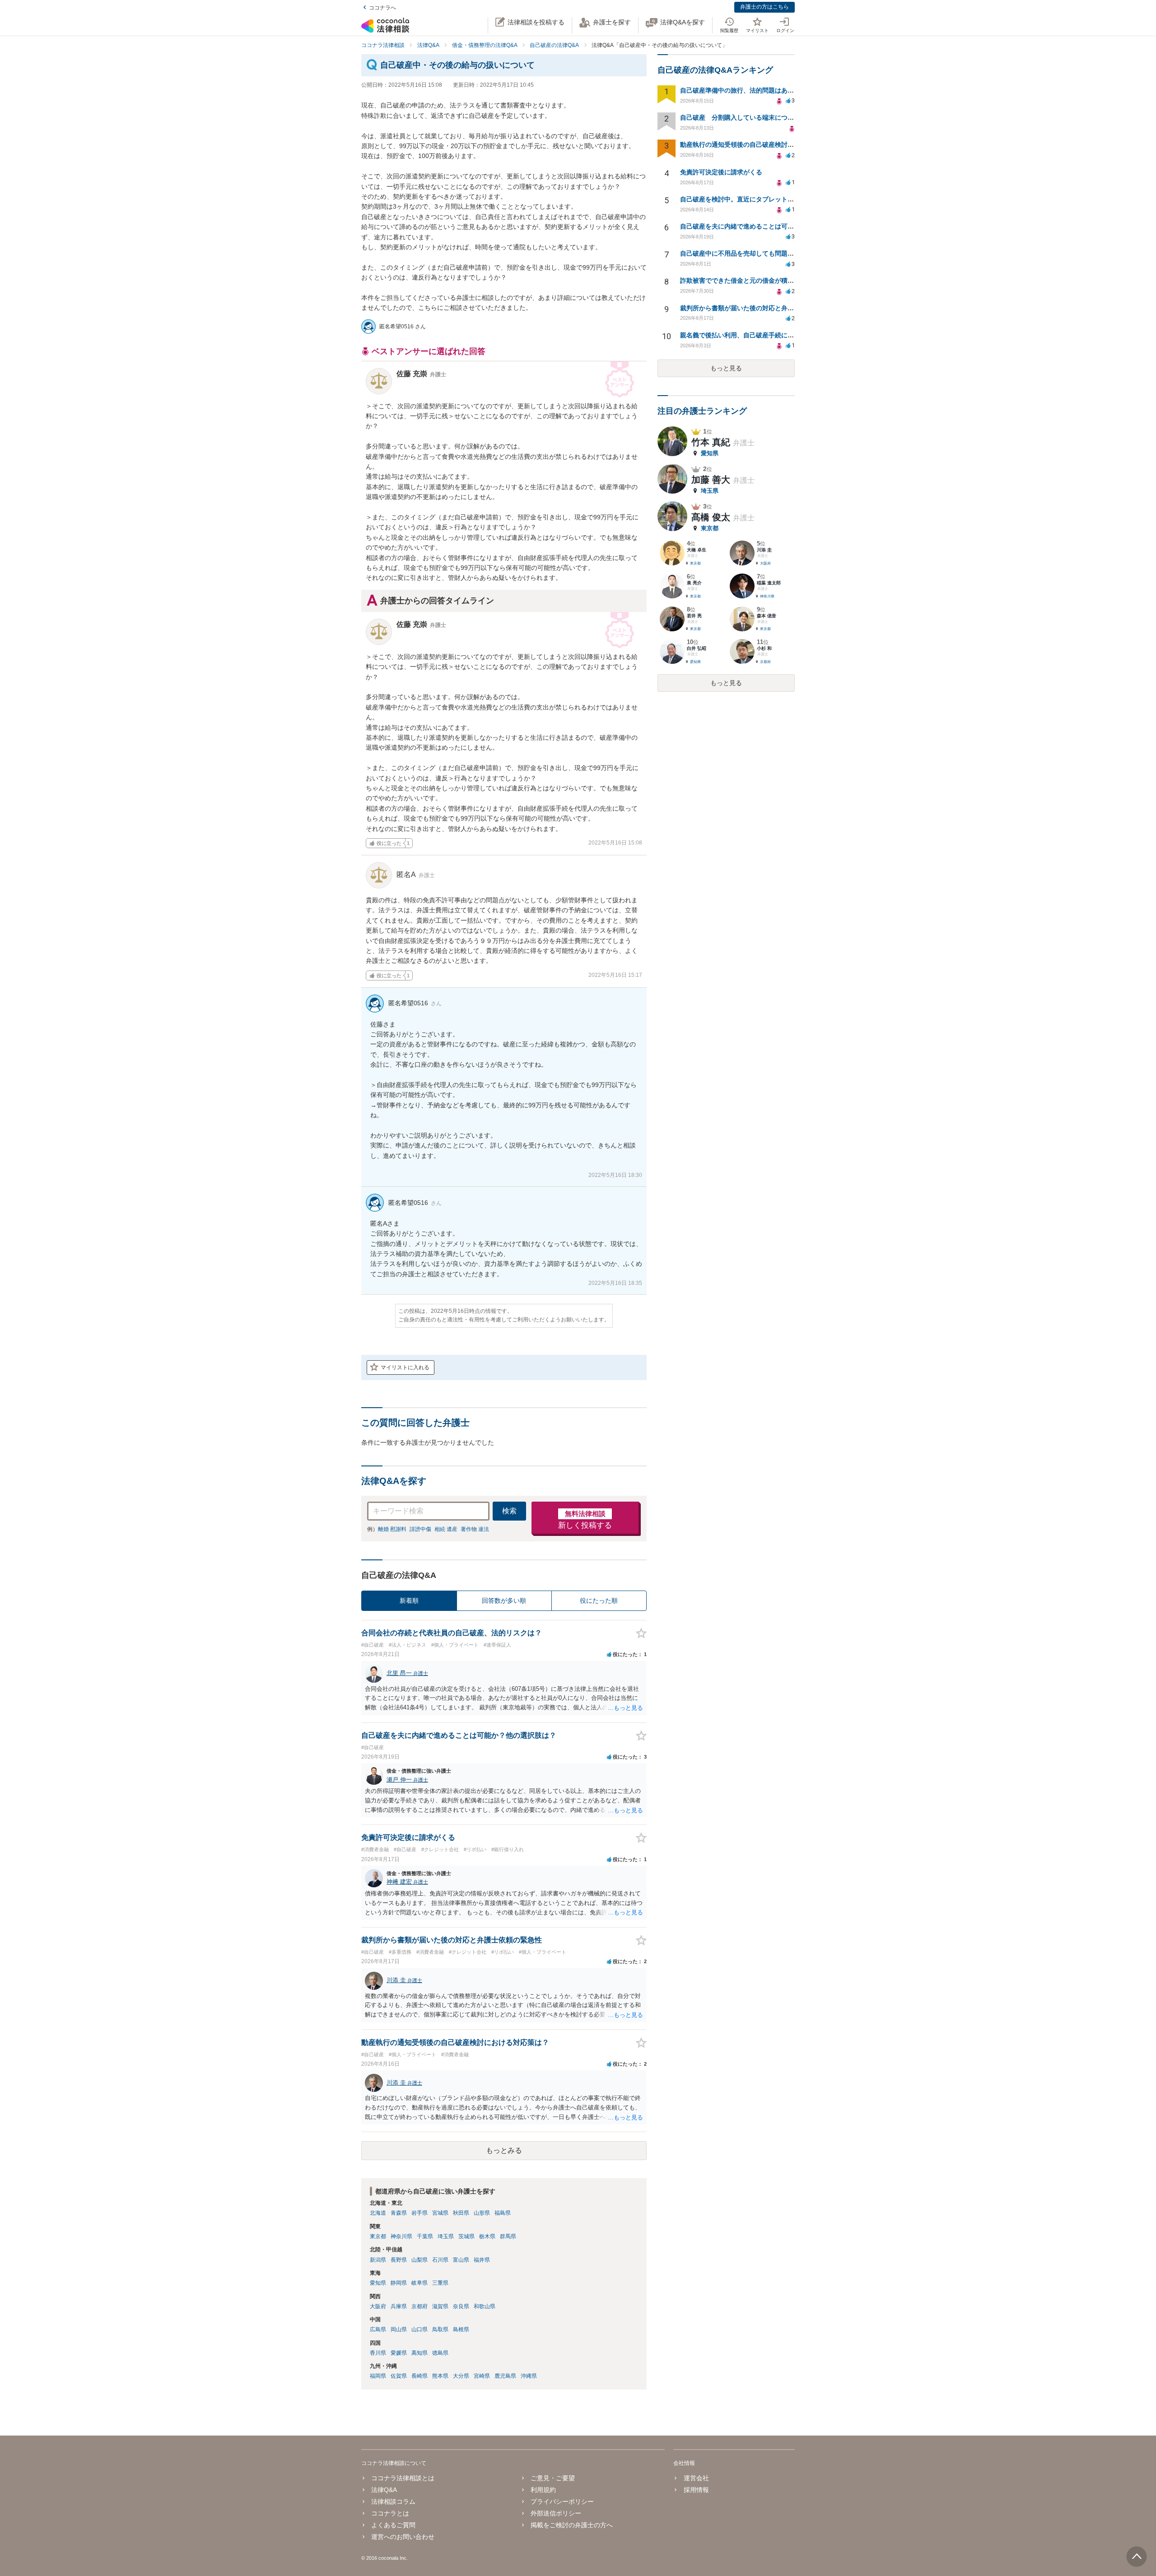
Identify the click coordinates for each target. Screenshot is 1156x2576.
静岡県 (399, 2283)
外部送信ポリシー (556, 2513)
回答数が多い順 (504, 1601)
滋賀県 (440, 2306)
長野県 (399, 2260)
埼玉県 (446, 2236)
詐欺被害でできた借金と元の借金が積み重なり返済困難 (759, 280)
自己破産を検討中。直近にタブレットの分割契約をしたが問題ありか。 (781, 199)
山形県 (482, 2213)
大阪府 (378, 2306)
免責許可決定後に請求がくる (721, 172)
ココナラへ (382, 8)
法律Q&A (384, 2490)
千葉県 (425, 2236)
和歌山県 (485, 2306)
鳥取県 (440, 2329)
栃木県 (487, 2236)
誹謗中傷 (420, 1529)
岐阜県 (420, 2283)
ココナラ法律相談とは (403, 2478)
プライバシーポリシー (562, 2501)
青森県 (399, 2213)
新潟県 (378, 2260)
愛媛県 (399, 2353)
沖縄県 (529, 2376)
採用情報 (696, 2490)
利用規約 (543, 2490)
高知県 (420, 2353)
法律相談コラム (393, 2501)
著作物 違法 (475, 1529)
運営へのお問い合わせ (403, 2537)
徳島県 (440, 2353)
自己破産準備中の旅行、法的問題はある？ (740, 90)
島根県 (461, 2329)
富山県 (461, 2260)
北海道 (378, 2213)
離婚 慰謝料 (392, 1529)
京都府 (420, 2306)
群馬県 (508, 2236)
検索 (509, 1511)
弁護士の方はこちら (764, 7)
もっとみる (504, 2150)
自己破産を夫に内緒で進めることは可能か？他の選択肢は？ (765, 226)
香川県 (378, 2353)
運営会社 (696, 2478)
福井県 (482, 2260)
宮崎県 (482, 2376)
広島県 (378, 2329)
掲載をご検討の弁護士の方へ (572, 2525)
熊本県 (440, 2376)
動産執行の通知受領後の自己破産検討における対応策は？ (762, 145)
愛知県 (378, 2283)
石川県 (440, 2260)
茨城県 (466, 2236)
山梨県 (420, 2260)
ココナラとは (390, 2513)
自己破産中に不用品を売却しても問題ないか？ (746, 253)
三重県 (440, 2283)
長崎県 (420, 2376)
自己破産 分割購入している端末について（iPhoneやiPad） (767, 117)
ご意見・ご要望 (553, 2478)
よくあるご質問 (393, 2525)
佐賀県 (399, 2376)
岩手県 (420, 2213)
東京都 (378, 2236)
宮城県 (440, 2213)
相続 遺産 (446, 1529)
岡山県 (399, 2329)
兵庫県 (399, 2306)
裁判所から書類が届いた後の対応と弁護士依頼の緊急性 (759, 308)
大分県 (461, 2376)
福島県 (503, 2213)
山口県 (420, 2329)
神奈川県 (401, 2236)
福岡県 (378, 2376)
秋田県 (461, 2213)
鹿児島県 (505, 2376)
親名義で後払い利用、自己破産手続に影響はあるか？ (756, 335)
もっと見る (726, 368)
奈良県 (461, 2306)
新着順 (409, 1601)
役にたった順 (599, 1601)
